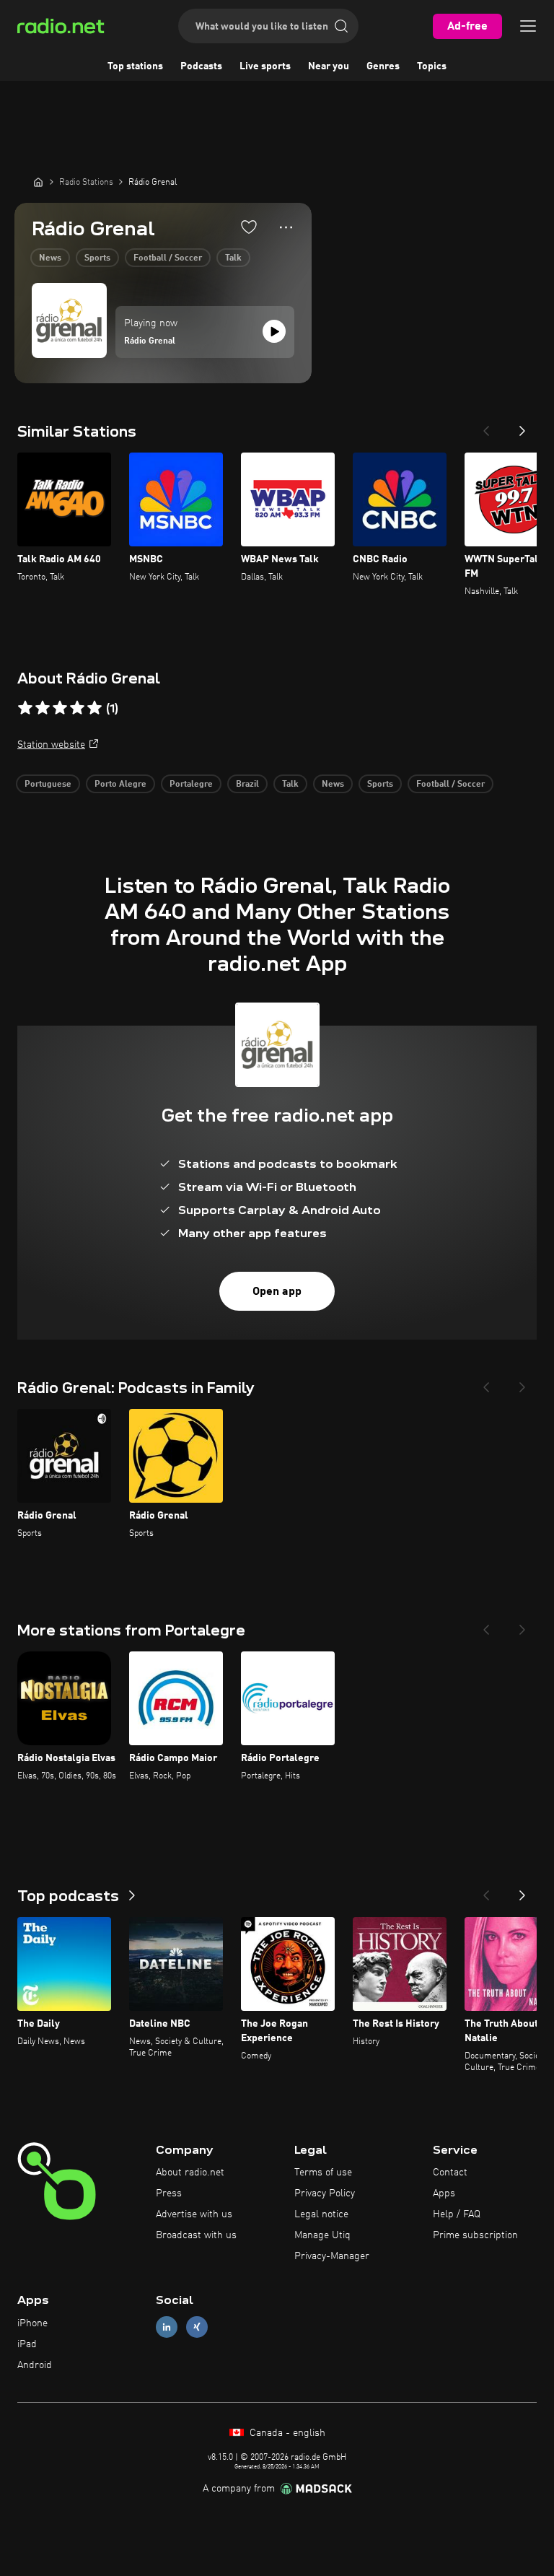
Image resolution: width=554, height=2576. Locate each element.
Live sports (265, 66)
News (50, 258)
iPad (27, 2344)
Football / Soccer (168, 258)
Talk (233, 258)
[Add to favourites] (249, 227)
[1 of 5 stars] (25, 708)
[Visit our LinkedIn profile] (167, 2327)
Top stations (135, 66)
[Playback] (274, 331)
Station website (51, 745)
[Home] (38, 182)
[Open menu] (528, 26)
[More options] (286, 227)
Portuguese (48, 785)
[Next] (522, 427)
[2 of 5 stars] (43, 708)
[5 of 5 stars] (94, 708)
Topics (432, 66)
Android (35, 2365)
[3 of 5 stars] (60, 708)
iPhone (32, 2323)
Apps (444, 2193)
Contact (450, 2173)
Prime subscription (475, 2235)
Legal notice (321, 2214)
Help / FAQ (457, 2214)
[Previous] (486, 427)
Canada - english (286, 2433)
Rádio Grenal (150, 341)
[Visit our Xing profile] (197, 2327)
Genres (383, 66)
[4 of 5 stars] (77, 708)
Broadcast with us (196, 2235)
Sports (97, 258)
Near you (329, 66)
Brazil (247, 785)
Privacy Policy (325, 2193)
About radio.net (190, 2173)
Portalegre (191, 785)
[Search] (341, 26)
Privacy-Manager (332, 2256)
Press (169, 2193)
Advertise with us (194, 2214)
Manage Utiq (322, 2235)
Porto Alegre (120, 785)
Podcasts (201, 66)
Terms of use (323, 2173)
